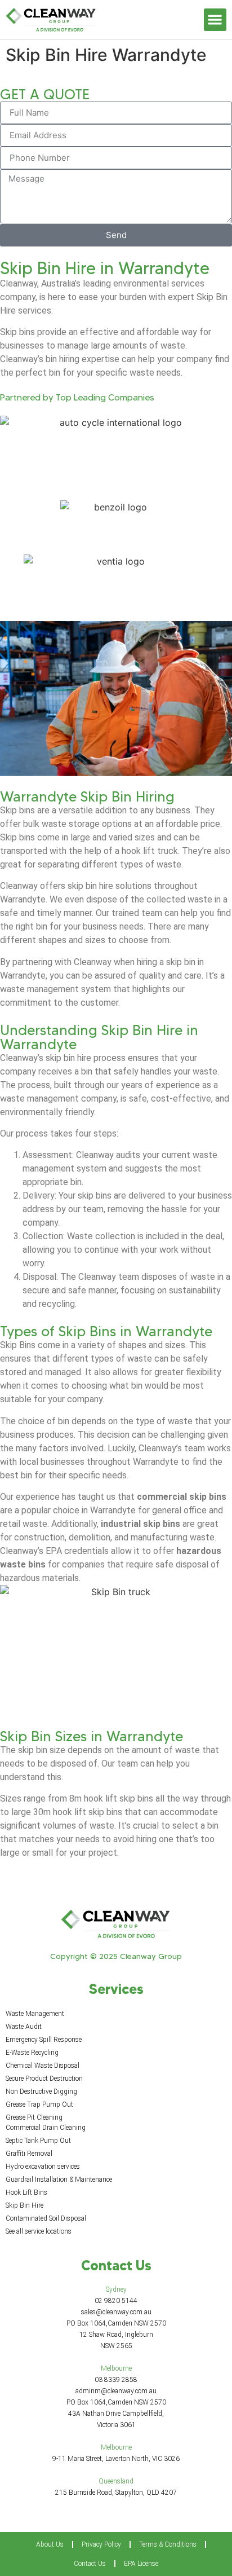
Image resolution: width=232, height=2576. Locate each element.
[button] (215, 20)
